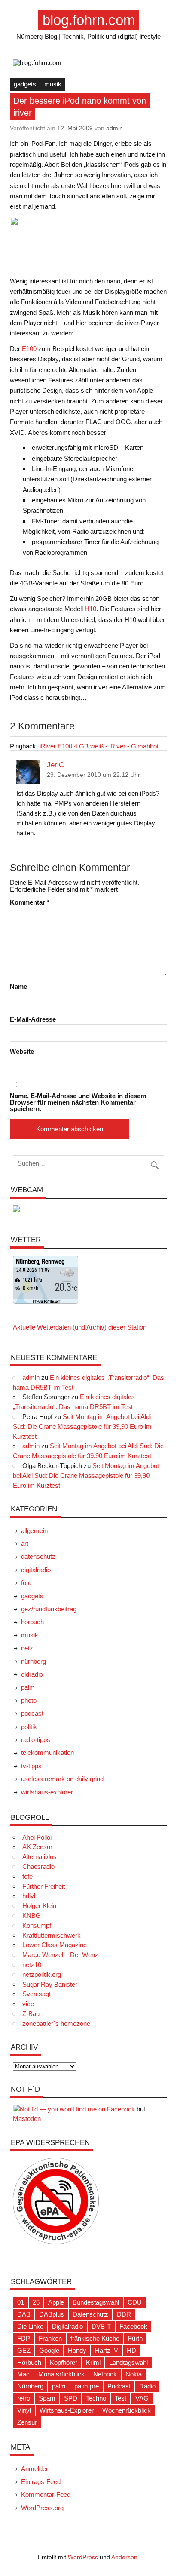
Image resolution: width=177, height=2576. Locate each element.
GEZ (24, 2350)
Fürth (135, 2338)
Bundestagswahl (96, 2302)
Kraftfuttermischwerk (52, 1935)
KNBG (32, 1916)
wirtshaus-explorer (47, 1792)
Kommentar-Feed (46, 2494)
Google (49, 2350)
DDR (124, 2314)
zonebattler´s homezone (56, 2024)
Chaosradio (38, 1867)
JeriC (55, 765)
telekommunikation (47, 1753)
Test (121, 2398)
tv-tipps (31, 1766)
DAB (24, 2314)
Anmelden (35, 2469)
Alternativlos (40, 1857)
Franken (50, 2338)
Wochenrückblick (127, 2410)
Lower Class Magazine (55, 1945)
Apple (56, 2302)
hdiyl (29, 1896)
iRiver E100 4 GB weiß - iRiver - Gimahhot (99, 746)
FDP (24, 2338)
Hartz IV (107, 2350)
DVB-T (101, 2326)
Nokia (134, 2374)
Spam (47, 2398)
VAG (142, 2398)
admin (114, 128)
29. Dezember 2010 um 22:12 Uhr (93, 775)
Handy (77, 2350)
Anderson (124, 2557)
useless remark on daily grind (62, 1779)
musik (53, 84)
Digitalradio (67, 2326)
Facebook (133, 2326)
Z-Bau (31, 2014)
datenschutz (38, 1556)
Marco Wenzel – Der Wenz (60, 1955)
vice (28, 2004)
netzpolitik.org (42, 1974)
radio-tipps (36, 1740)
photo (29, 1700)
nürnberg (34, 1661)
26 (36, 2302)
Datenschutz (90, 2314)
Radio (147, 2386)
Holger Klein (39, 1906)
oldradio (32, 1674)
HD (131, 2350)
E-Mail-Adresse (33, 1019)
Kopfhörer (64, 2362)
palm (28, 1687)
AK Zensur (37, 1847)
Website (22, 1051)
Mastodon (27, 2119)
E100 (29, 349)
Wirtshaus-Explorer (67, 2410)
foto (26, 1583)
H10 (90, 609)
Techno (96, 2398)
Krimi (93, 2362)
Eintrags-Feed (41, 2482)
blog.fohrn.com (89, 20)
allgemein (34, 1531)
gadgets (25, 84)
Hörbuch (29, 2362)
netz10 (32, 1965)
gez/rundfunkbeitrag (49, 1609)
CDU (135, 2302)
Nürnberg (30, 2386)
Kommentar (30, 902)
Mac (23, 2374)
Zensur (27, 2422)
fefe (27, 1876)
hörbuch (32, 1622)
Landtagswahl (128, 2362)
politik (29, 1727)
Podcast (119, 2386)
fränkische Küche (95, 2338)
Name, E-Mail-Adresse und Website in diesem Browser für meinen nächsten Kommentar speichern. (78, 1102)
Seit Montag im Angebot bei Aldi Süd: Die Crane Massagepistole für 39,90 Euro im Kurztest (82, 1426)
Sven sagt (37, 1994)
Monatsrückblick (61, 2374)
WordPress (83, 2557)
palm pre (87, 2386)
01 (21, 2302)
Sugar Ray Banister (50, 1984)
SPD (71, 2398)
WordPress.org (42, 2508)
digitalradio (36, 1570)
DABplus (52, 2314)
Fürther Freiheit (44, 1886)
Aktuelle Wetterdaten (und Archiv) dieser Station (80, 1327)
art (25, 1543)
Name (18, 986)
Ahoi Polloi (37, 1837)
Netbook (105, 2374)
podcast (32, 1713)
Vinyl (24, 2410)
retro (24, 2398)
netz (27, 1648)
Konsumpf (37, 1925)
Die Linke (30, 2326)
